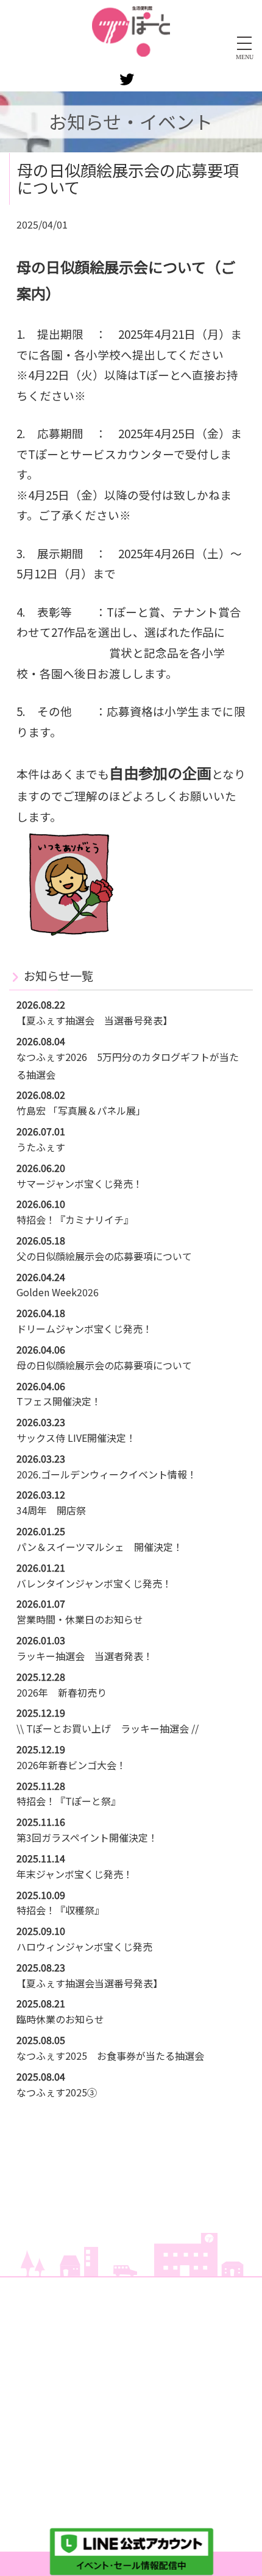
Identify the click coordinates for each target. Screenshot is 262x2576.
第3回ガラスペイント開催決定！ (87, 1837)
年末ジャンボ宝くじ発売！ (75, 1874)
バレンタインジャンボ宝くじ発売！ (94, 1583)
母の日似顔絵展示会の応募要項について (104, 1365)
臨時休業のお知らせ (60, 2019)
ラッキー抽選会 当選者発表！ (85, 1656)
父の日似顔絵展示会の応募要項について (104, 1256)
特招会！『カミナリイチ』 (75, 1219)
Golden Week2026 (58, 1292)
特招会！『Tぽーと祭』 (69, 1801)
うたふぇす (41, 1147)
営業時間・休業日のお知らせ (80, 1619)
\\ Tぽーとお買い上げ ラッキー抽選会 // (108, 1728)
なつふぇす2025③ (57, 2092)
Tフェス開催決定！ (59, 1401)
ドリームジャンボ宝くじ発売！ (84, 1329)
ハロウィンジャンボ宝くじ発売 (84, 1946)
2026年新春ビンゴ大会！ (71, 1765)
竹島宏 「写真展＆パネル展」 (81, 1110)
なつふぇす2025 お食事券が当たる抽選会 (110, 2056)
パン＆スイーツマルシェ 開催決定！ (100, 1547)
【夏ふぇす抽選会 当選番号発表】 (94, 1020)
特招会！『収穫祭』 (60, 1910)
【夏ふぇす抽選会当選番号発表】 (90, 1983)
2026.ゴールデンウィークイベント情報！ (107, 1474)
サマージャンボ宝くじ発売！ (80, 1183)
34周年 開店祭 (51, 1510)
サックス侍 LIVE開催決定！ (76, 1438)
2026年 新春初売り (62, 1692)
